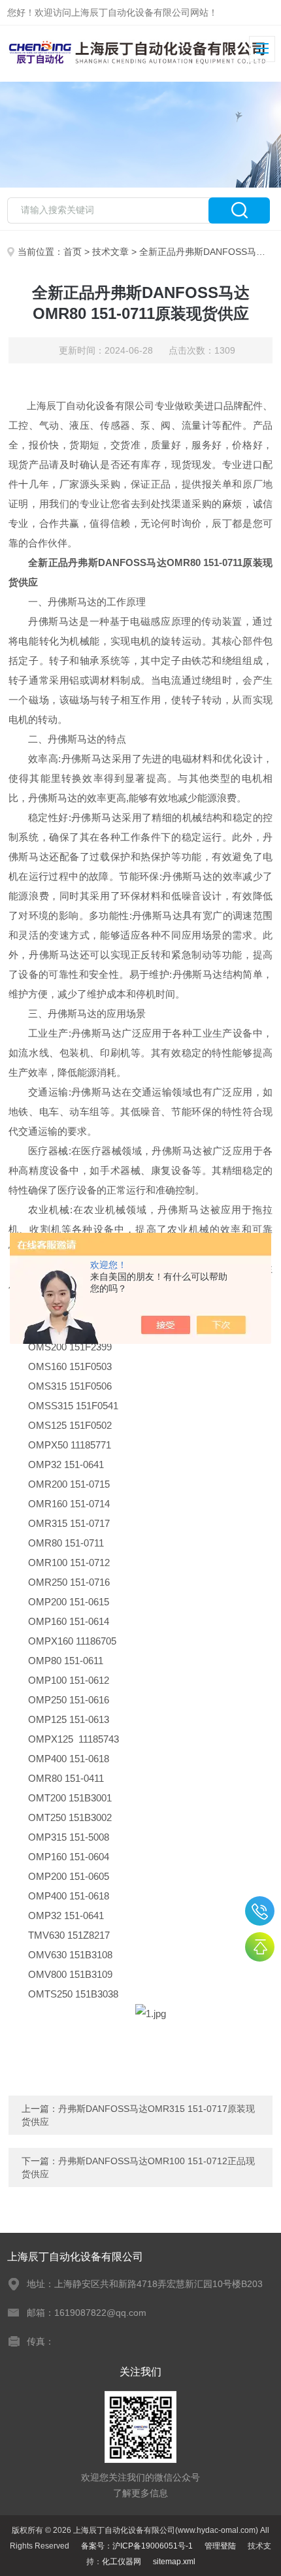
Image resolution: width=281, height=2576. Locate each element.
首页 (73, 252)
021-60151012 (260, 1911)
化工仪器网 (122, 2562)
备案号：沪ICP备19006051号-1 (137, 2546)
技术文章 (110, 252)
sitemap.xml (174, 2562)
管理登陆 (220, 2546)
